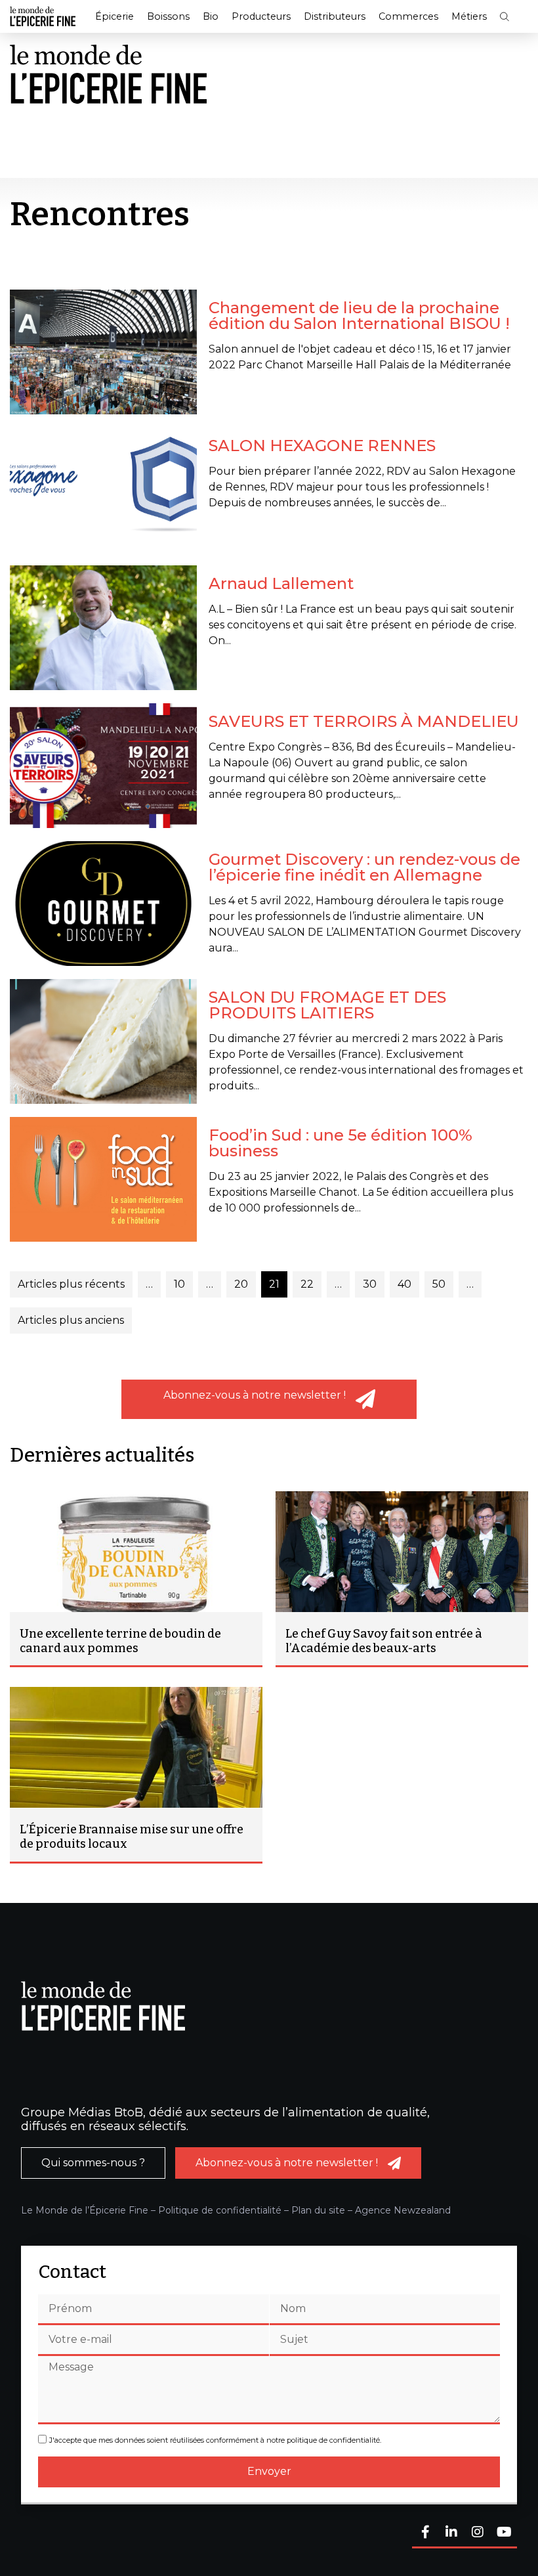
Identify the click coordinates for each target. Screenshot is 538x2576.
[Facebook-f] (425, 2533)
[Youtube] (504, 2533)
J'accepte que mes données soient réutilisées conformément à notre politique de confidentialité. (215, 2441)
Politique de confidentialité (220, 2210)
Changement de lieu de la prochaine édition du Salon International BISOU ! (359, 316)
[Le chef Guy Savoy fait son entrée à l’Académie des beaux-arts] (402, 1552)
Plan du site (318, 2210)
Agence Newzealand (403, 2210)
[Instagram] (478, 2533)
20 (241, 1284)
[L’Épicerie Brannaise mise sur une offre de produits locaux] (136, 1747)
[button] (505, 17)
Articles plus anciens (71, 1320)
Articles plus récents (71, 1284)
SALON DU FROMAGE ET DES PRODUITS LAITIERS (327, 1005)
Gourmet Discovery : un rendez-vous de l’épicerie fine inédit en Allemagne (364, 867)
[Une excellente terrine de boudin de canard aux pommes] (136, 1552)
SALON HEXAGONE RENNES (322, 446)
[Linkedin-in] (451, 2533)
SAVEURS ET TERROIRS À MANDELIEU (364, 721)
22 (307, 1284)
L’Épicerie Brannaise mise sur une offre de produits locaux (132, 1837)
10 (179, 1284)
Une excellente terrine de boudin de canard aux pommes (120, 1641)
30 (370, 1284)
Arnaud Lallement (281, 583)
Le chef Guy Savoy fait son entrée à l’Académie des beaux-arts (384, 1641)
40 (404, 1284)
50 (439, 1284)
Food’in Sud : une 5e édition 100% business (341, 1143)
